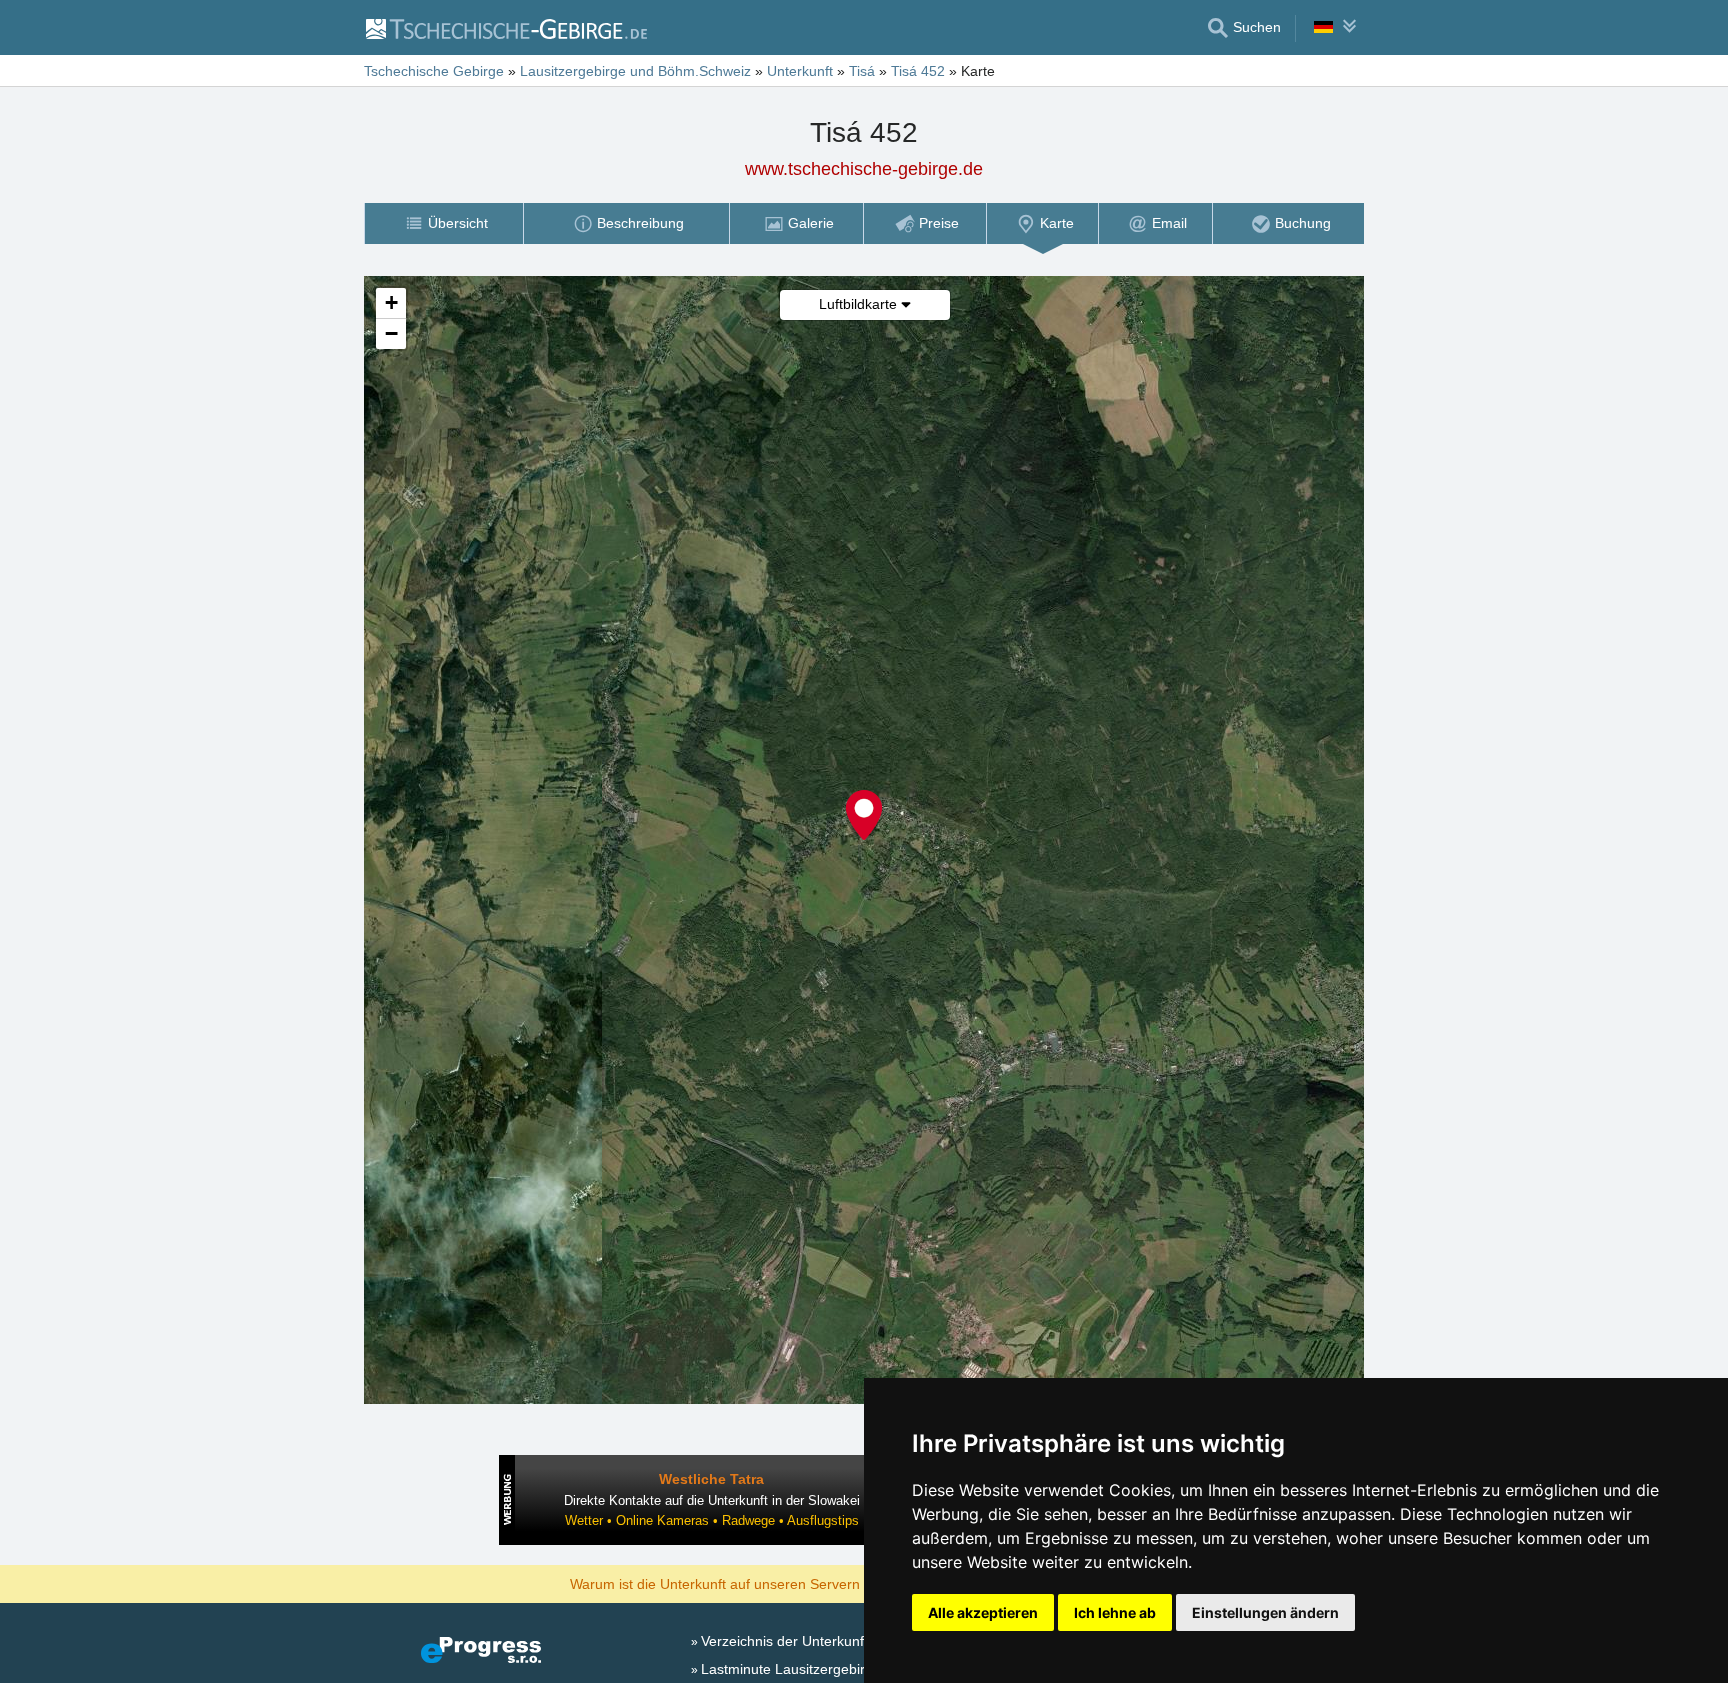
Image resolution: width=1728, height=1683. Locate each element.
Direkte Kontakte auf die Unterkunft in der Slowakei (712, 1500)
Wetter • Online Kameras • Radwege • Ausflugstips (712, 1520)
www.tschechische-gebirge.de (864, 169)
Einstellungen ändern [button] (1265, 1612)
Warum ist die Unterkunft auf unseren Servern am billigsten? (760, 1583)
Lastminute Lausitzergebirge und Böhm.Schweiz (853, 1669)
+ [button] (391, 302)
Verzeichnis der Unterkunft (784, 1641)
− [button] (391, 333)
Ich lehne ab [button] (1115, 1612)
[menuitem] (443, 223)
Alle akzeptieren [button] (983, 1612)
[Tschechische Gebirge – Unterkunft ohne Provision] (505, 28)
